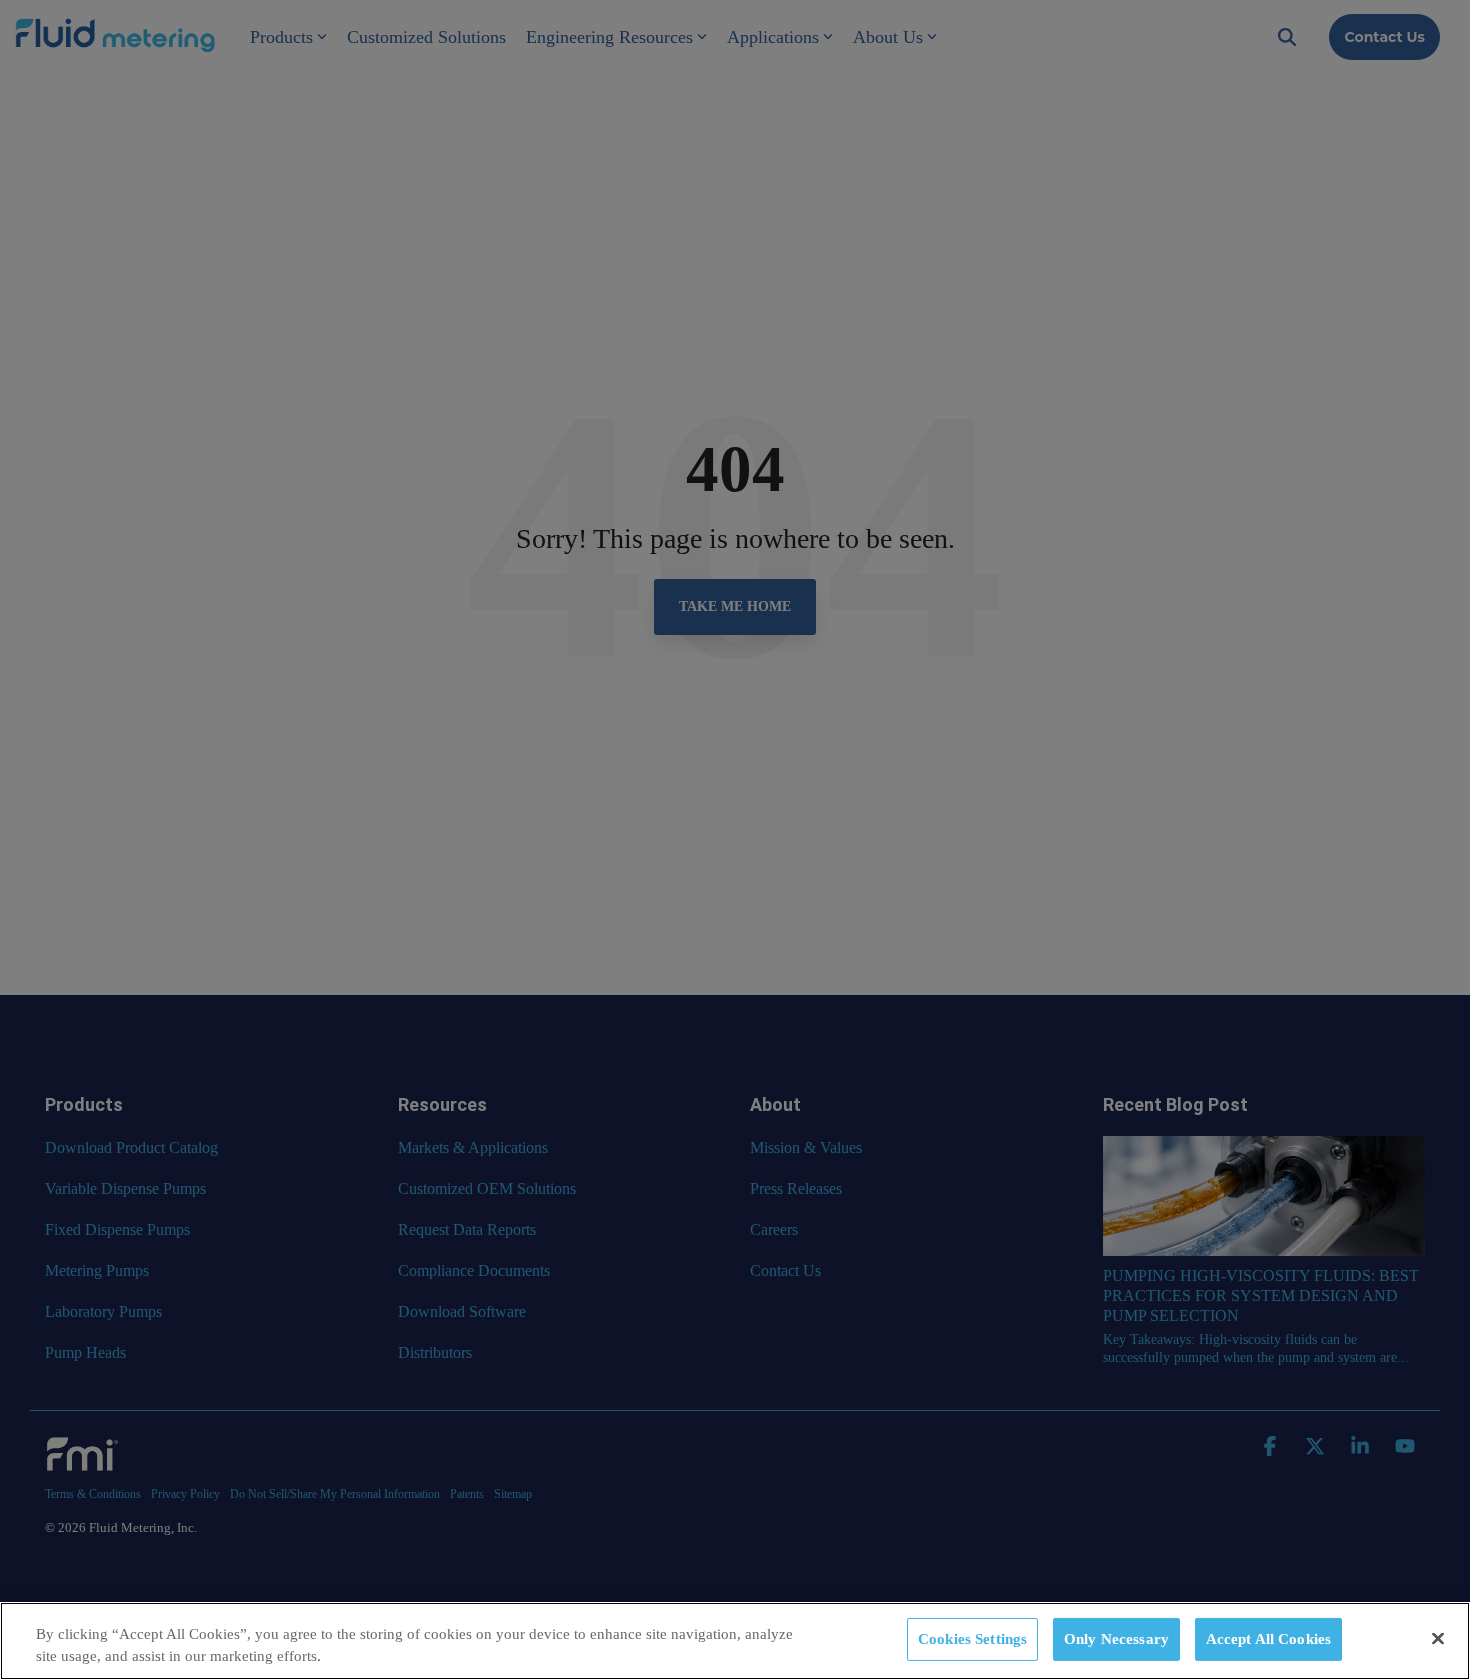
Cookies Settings (972, 1639)
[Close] (1438, 1639)
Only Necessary (1116, 1639)
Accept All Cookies (1269, 1639)
